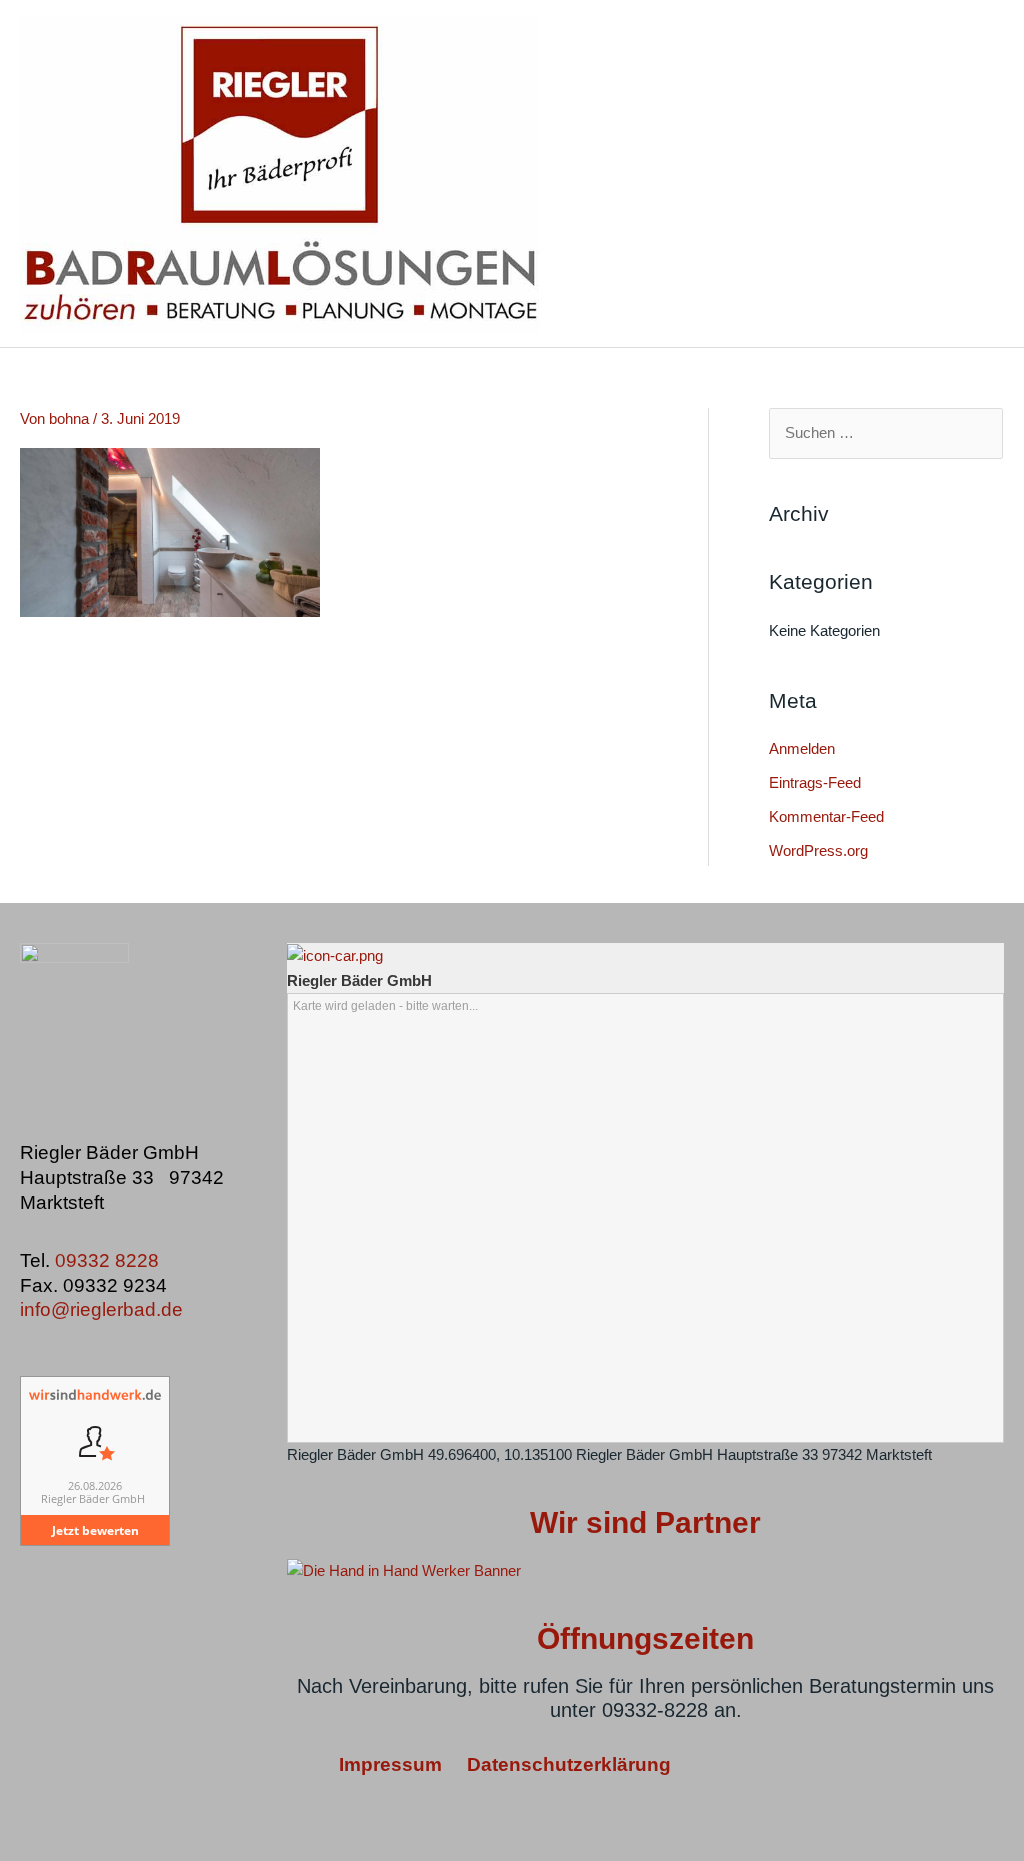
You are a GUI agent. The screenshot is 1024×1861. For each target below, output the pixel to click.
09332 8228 (109, 1260)
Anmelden (802, 748)
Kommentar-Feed (826, 816)
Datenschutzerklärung (569, 1764)
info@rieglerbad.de (101, 1309)
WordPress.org (818, 850)
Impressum (393, 1764)
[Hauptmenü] (984, 173)
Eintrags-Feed (815, 782)
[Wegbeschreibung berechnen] (335, 954)
